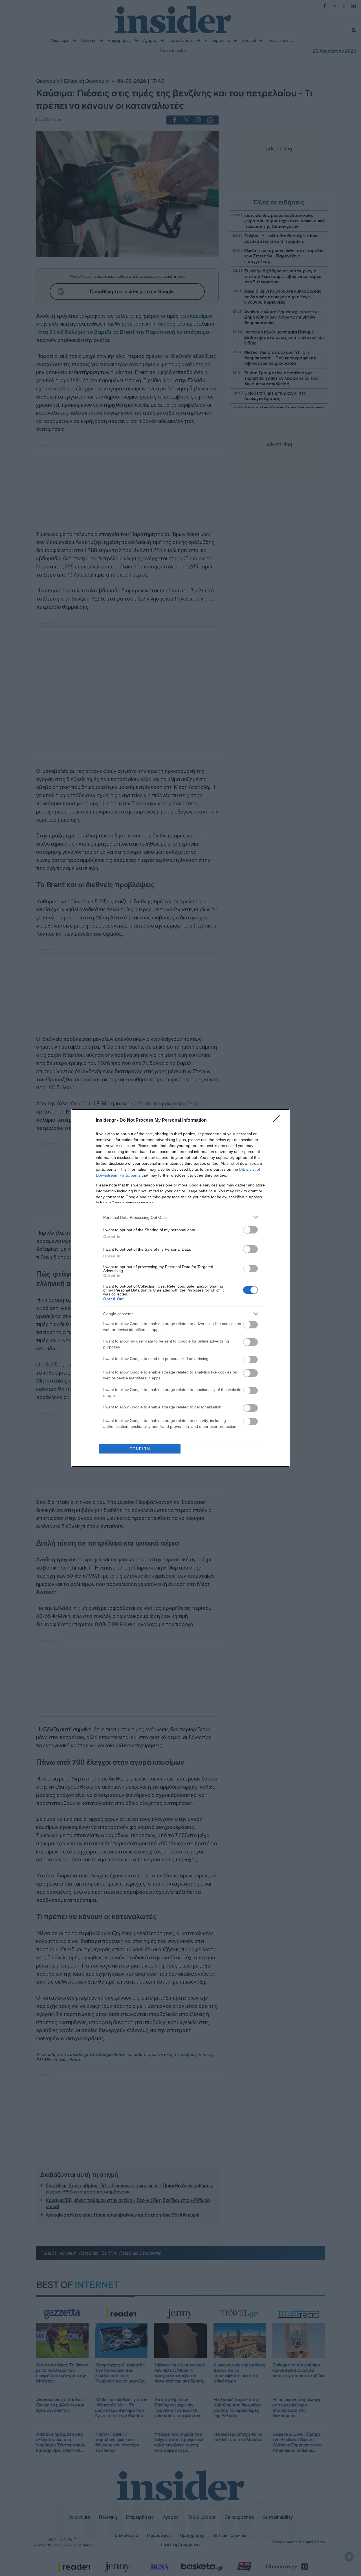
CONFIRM (140, 1449)
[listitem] (180, 1217)
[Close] (278, 1121)
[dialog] (180, 1288)
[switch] (250, 1230)
